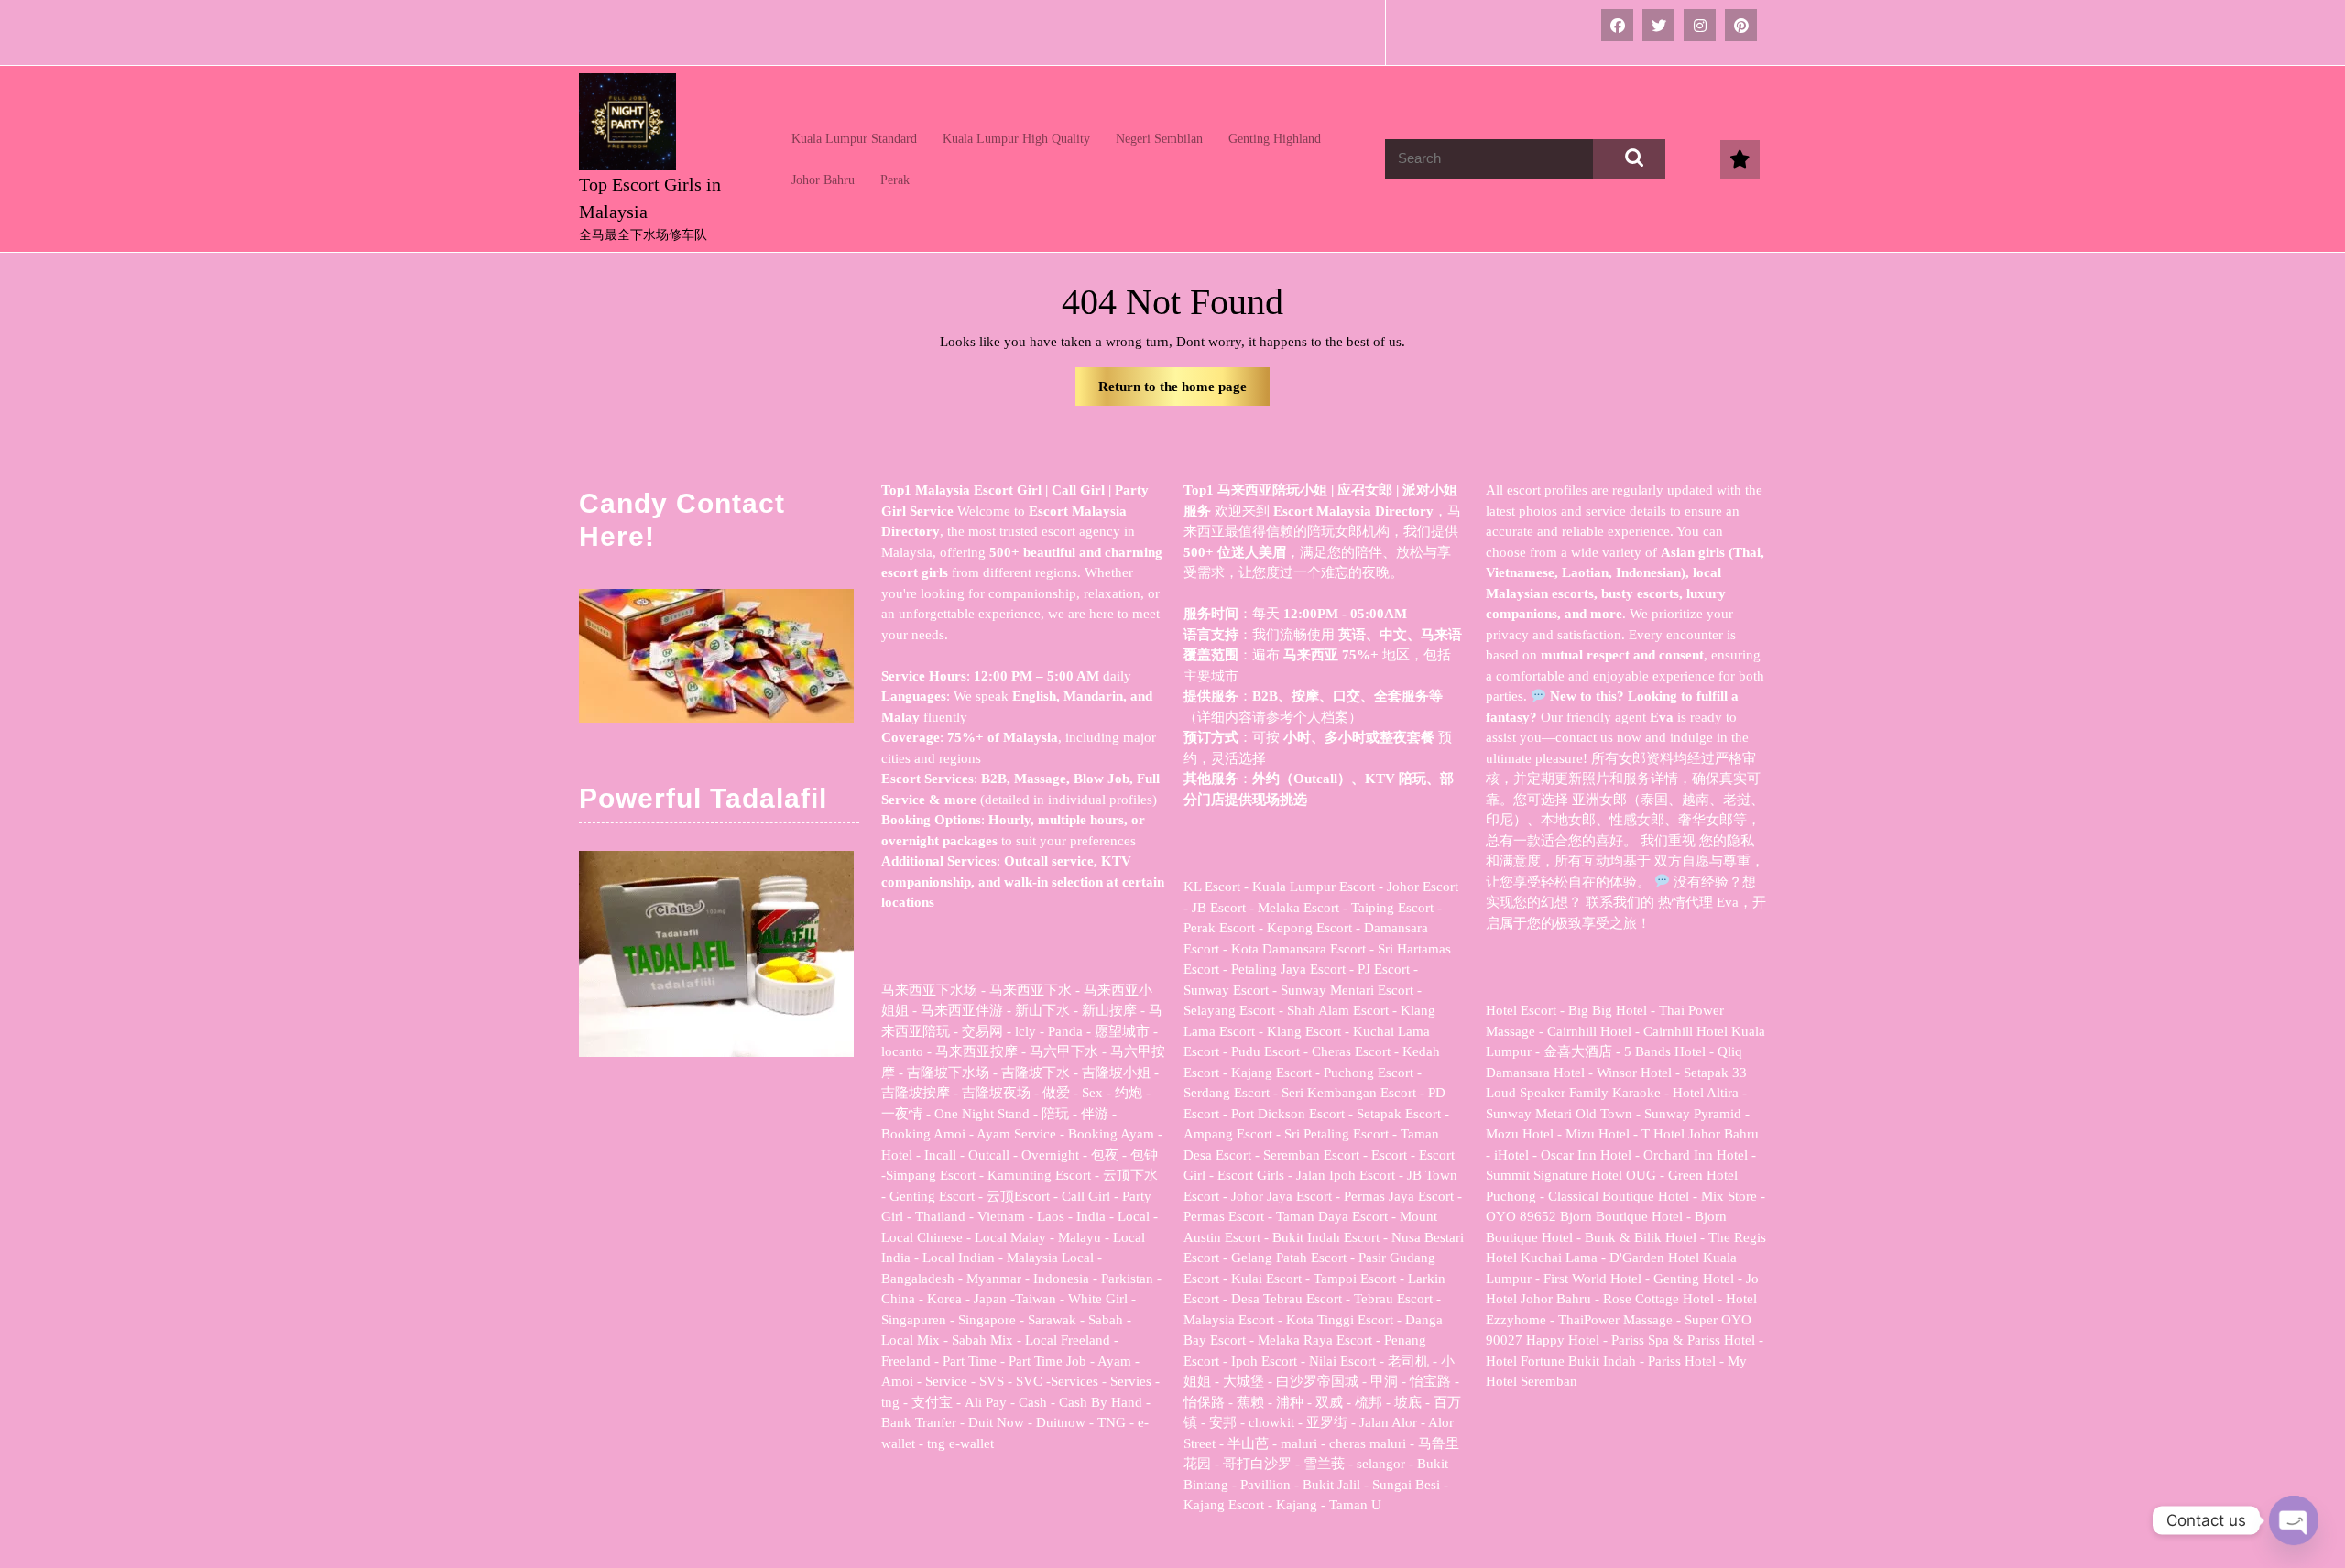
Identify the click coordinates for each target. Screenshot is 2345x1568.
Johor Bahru (823, 180)
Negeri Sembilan (1159, 139)
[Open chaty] (2294, 1520)
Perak (895, 180)
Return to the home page (1184, 392)
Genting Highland (1275, 139)
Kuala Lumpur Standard (854, 139)
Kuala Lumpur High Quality (1016, 139)
